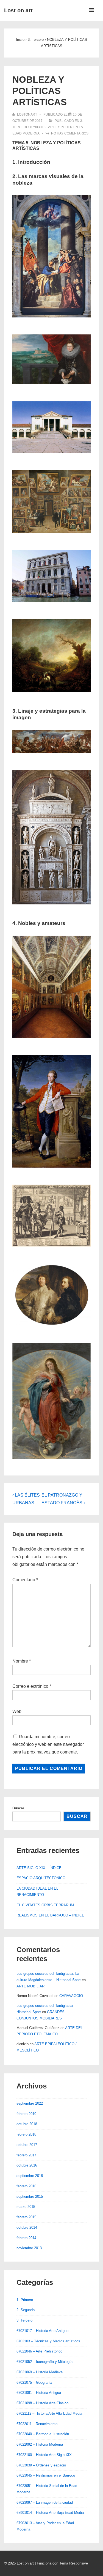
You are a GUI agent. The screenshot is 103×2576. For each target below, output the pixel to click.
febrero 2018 (26, 2134)
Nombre (20, 1661)
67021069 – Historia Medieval (40, 2372)
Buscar (18, 1808)
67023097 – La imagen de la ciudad (45, 2502)
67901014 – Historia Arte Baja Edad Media (50, 2513)
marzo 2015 (26, 2207)
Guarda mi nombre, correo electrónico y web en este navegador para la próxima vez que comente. (48, 1744)
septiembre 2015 (30, 2197)
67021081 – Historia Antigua (39, 2393)
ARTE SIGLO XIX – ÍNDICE (39, 1868)
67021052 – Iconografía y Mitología (44, 2362)
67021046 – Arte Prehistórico (39, 2351)
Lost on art (18, 10)
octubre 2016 (27, 2165)
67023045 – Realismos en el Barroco (46, 2475)
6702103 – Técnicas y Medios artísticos (48, 2341)
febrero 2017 (26, 2155)
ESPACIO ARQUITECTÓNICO (41, 1878)
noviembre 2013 (29, 2248)
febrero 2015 (26, 2217)
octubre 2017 (27, 2145)
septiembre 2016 (30, 2176)
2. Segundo (26, 2310)
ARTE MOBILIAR (30, 1986)
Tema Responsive (74, 2563)
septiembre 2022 (30, 2103)
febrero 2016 (26, 2186)
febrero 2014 (26, 2238)
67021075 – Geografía (34, 2382)
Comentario (25, 1580)
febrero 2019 (26, 2114)
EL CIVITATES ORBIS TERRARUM (45, 1905)
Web (17, 1711)
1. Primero (25, 2300)
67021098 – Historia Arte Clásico (42, 2403)
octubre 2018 (27, 2124)
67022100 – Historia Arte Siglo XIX (44, 2455)
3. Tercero (24, 2320)
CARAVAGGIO (71, 1996)
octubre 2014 (27, 2227)
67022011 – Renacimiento (37, 2424)
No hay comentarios (70, 133)
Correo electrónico (30, 1686)
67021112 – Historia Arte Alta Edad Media (49, 2413)
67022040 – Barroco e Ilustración (43, 2434)
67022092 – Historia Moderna (40, 2444)
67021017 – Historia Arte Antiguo (42, 2331)
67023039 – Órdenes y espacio (41, 2465)
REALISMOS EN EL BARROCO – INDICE (50, 1915)
